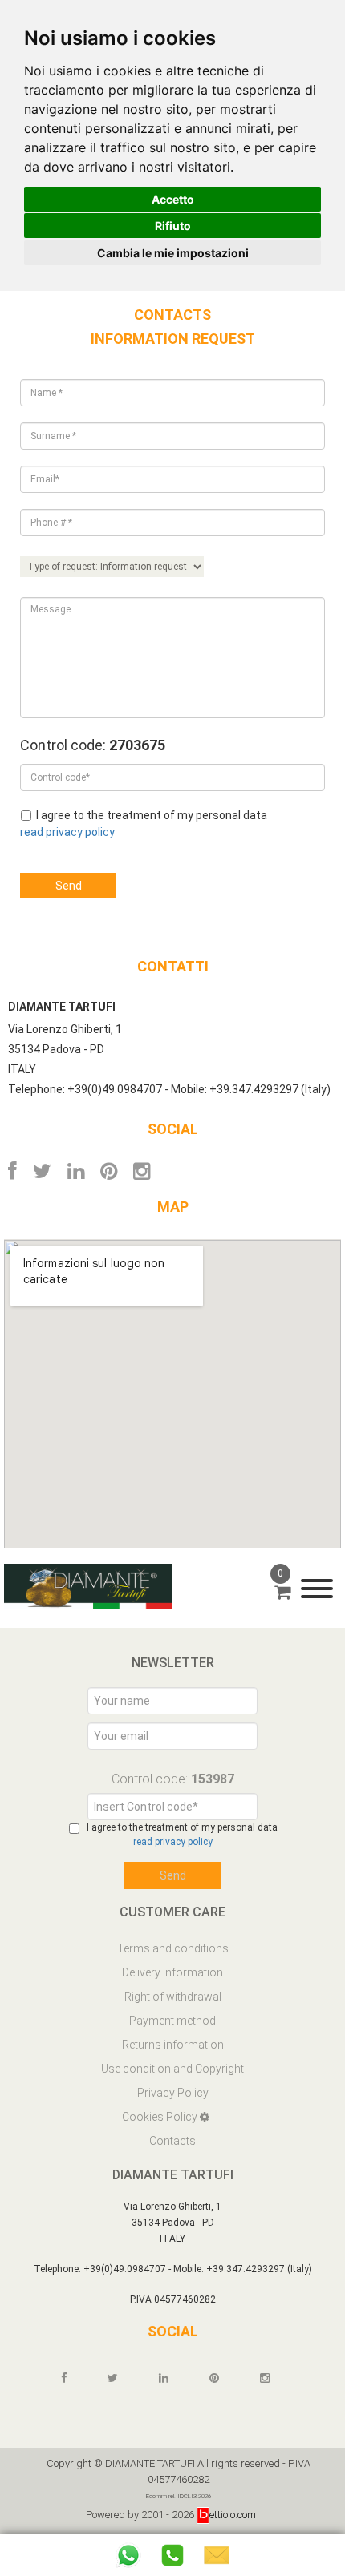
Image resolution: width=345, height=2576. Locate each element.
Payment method (172, 2021)
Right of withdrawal (173, 1997)
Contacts (172, 2141)
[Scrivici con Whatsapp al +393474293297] (128, 2555)
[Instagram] (142, 1171)
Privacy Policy (173, 2093)
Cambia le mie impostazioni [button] (173, 253)
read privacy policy (67, 832)
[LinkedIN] (76, 1171)
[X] (42, 1171)
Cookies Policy (161, 2117)
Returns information (173, 2045)
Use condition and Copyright (172, 2069)
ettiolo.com (233, 2515)
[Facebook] (12, 1171)
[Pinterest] (109, 1171)
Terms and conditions (173, 1948)
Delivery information (172, 1972)
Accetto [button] (173, 199)
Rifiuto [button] (173, 226)
